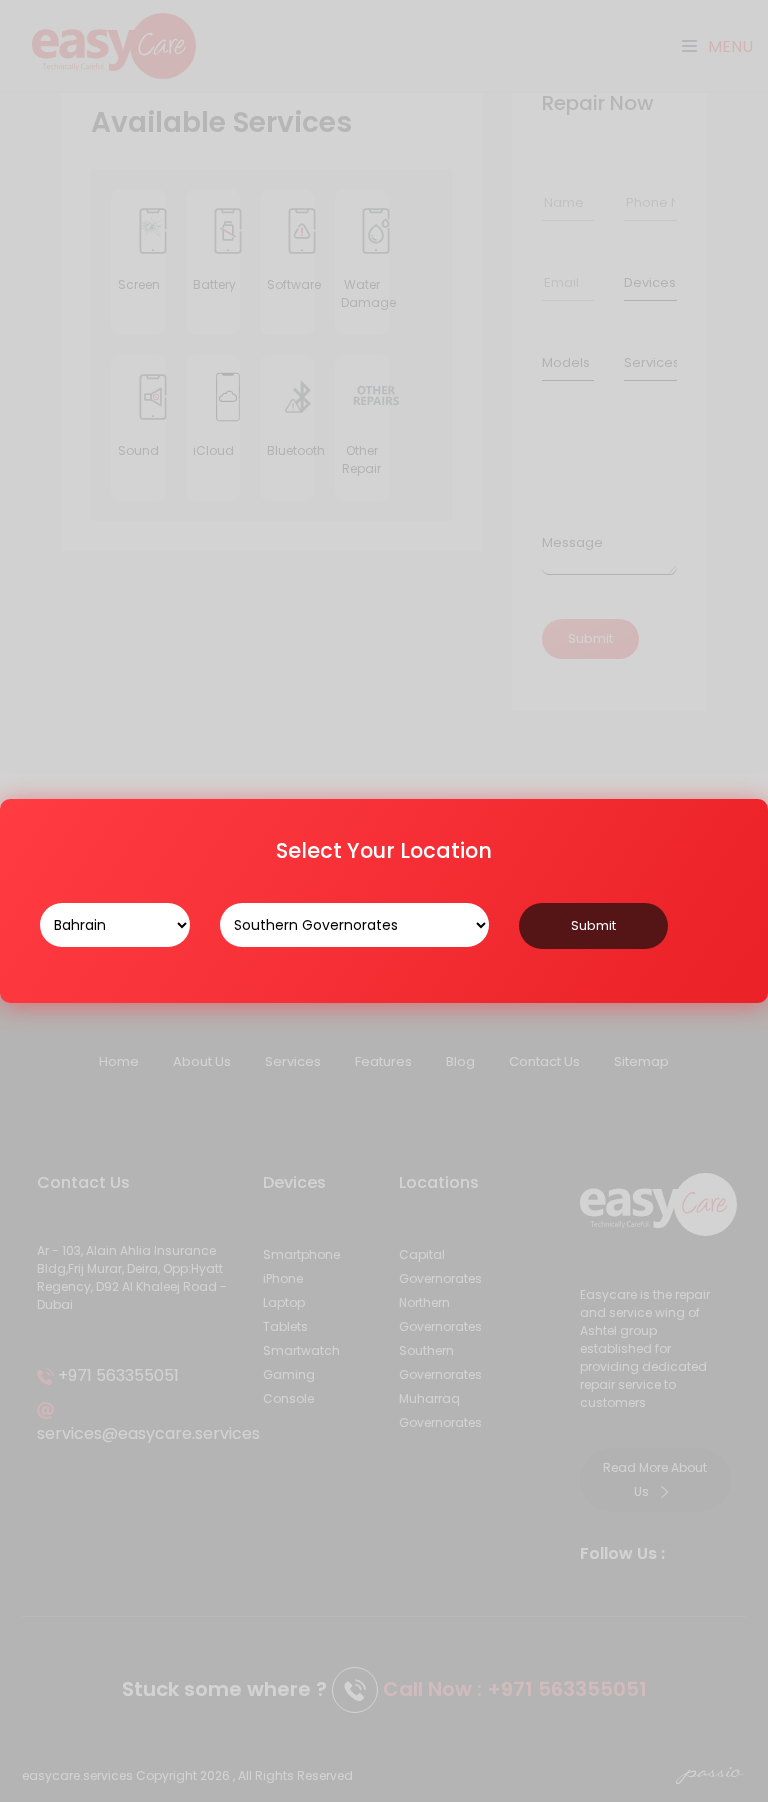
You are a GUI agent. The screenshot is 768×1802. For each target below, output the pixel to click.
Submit (593, 925)
